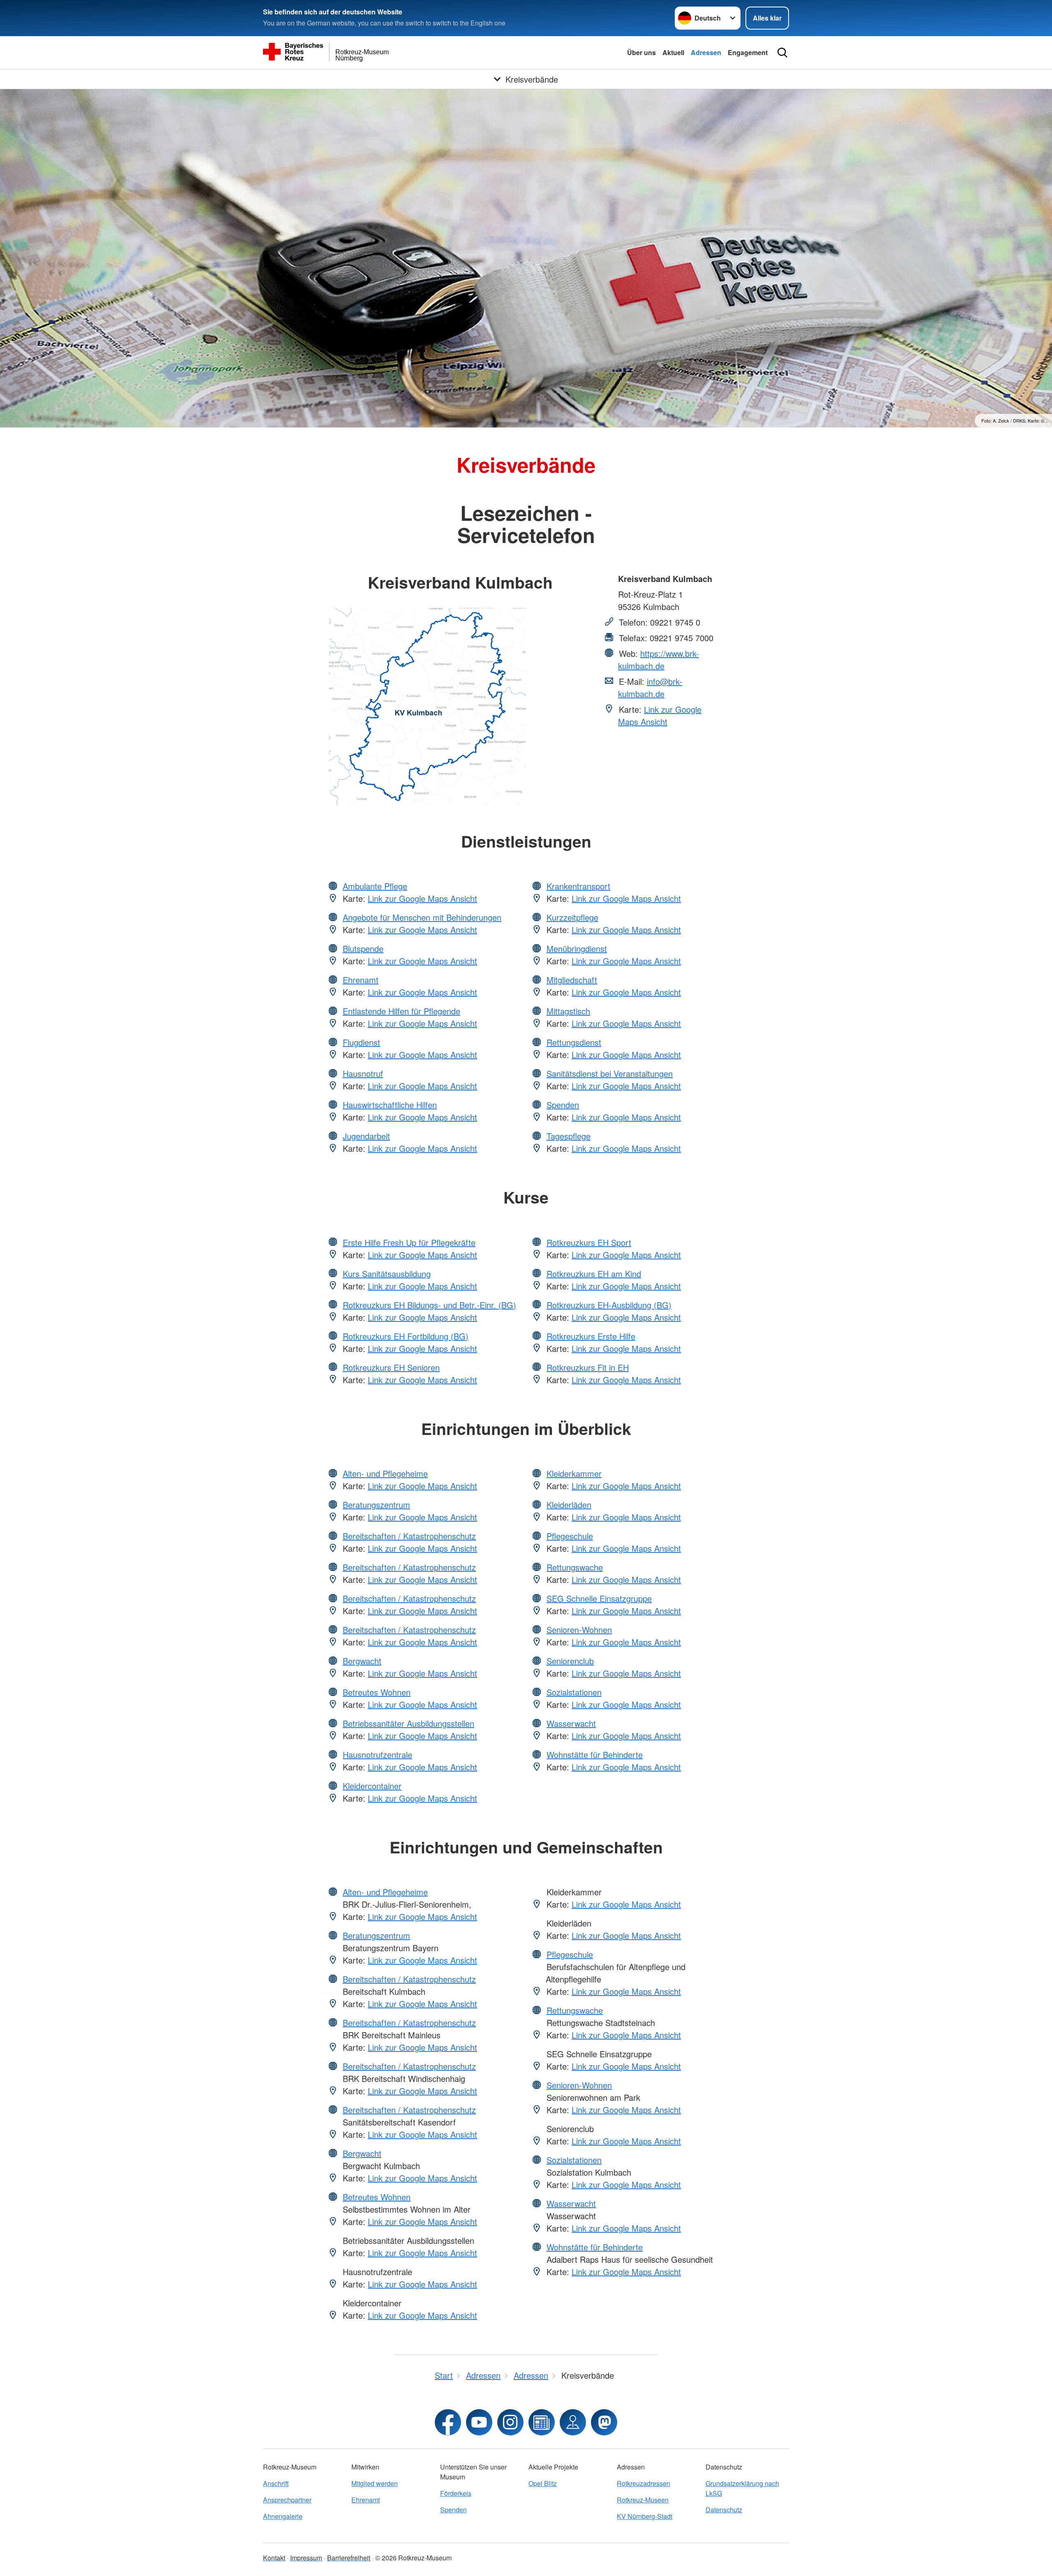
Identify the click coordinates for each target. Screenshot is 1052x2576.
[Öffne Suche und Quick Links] (782, 53)
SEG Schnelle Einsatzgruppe (599, 1598)
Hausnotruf (363, 1073)
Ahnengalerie (283, 2516)
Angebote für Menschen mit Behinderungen (422, 917)
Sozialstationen (574, 1692)
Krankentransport (578, 886)
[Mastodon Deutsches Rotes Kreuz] (604, 2422)
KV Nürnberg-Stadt (645, 2516)
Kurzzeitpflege (572, 917)
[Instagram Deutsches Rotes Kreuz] (510, 2422)
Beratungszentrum (376, 1505)
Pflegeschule (570, 1536)
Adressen (706, 52)
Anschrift (276, 2483)
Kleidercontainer (372, 1786)
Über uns (641, 52)
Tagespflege (569, 1136)
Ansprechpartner (287, 2500)
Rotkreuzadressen (644, 2483)
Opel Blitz (543, 2483)
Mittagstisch (568, 1011)
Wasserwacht (571, 1723)
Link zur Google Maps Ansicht (660, 715)
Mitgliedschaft (572, 980)
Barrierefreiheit (349, 2558)
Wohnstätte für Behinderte (595, 1755)
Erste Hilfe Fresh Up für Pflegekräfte (409, 1242)
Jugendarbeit (366, 1136)
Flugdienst (361, 1042)
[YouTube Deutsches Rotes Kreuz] (479, 2422)
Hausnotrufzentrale (377, 1755)
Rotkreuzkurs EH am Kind (594, 1274)
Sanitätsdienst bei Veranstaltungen (610, 1073)
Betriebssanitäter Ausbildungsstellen (408, 1723)
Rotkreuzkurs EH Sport (589, 1242)
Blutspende (363, 948)
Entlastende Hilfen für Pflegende (401, 1011)
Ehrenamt (361, 980)
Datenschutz (724, 2510)
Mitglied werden (375, 2483)
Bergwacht (362, 1661)
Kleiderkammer (574, 1473)
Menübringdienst (577, 948)
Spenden (563, 1105)
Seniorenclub (570, 1661)
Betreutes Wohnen (377, 1692)
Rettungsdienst (574, 1042)
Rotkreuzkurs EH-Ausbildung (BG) (609, 1305)
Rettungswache (575, 1567)
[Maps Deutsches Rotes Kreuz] (573, 2422)
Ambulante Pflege (375, 886)
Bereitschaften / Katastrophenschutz (409, 1536)
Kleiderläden (569, 1505)
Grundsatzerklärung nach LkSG (742, 2488)
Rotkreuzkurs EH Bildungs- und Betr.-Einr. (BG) (429, 1305)
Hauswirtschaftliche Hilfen (390, 1105)
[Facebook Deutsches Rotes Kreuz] (448, 2422)
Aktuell (673, 52)
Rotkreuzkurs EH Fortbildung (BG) (406, 1336)
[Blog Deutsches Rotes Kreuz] (542, 2422)
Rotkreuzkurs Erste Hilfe (591, 1336)
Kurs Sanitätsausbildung (387, 1274)
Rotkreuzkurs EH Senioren (391, 1367)
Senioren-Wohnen (579, 1630)
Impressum (306, 2558)
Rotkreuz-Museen (643, 2500)
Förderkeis (456, 2493)
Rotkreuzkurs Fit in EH (588, 1367)
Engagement (748, 52)
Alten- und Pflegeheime (385, 1473)
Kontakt (274, 2558)
